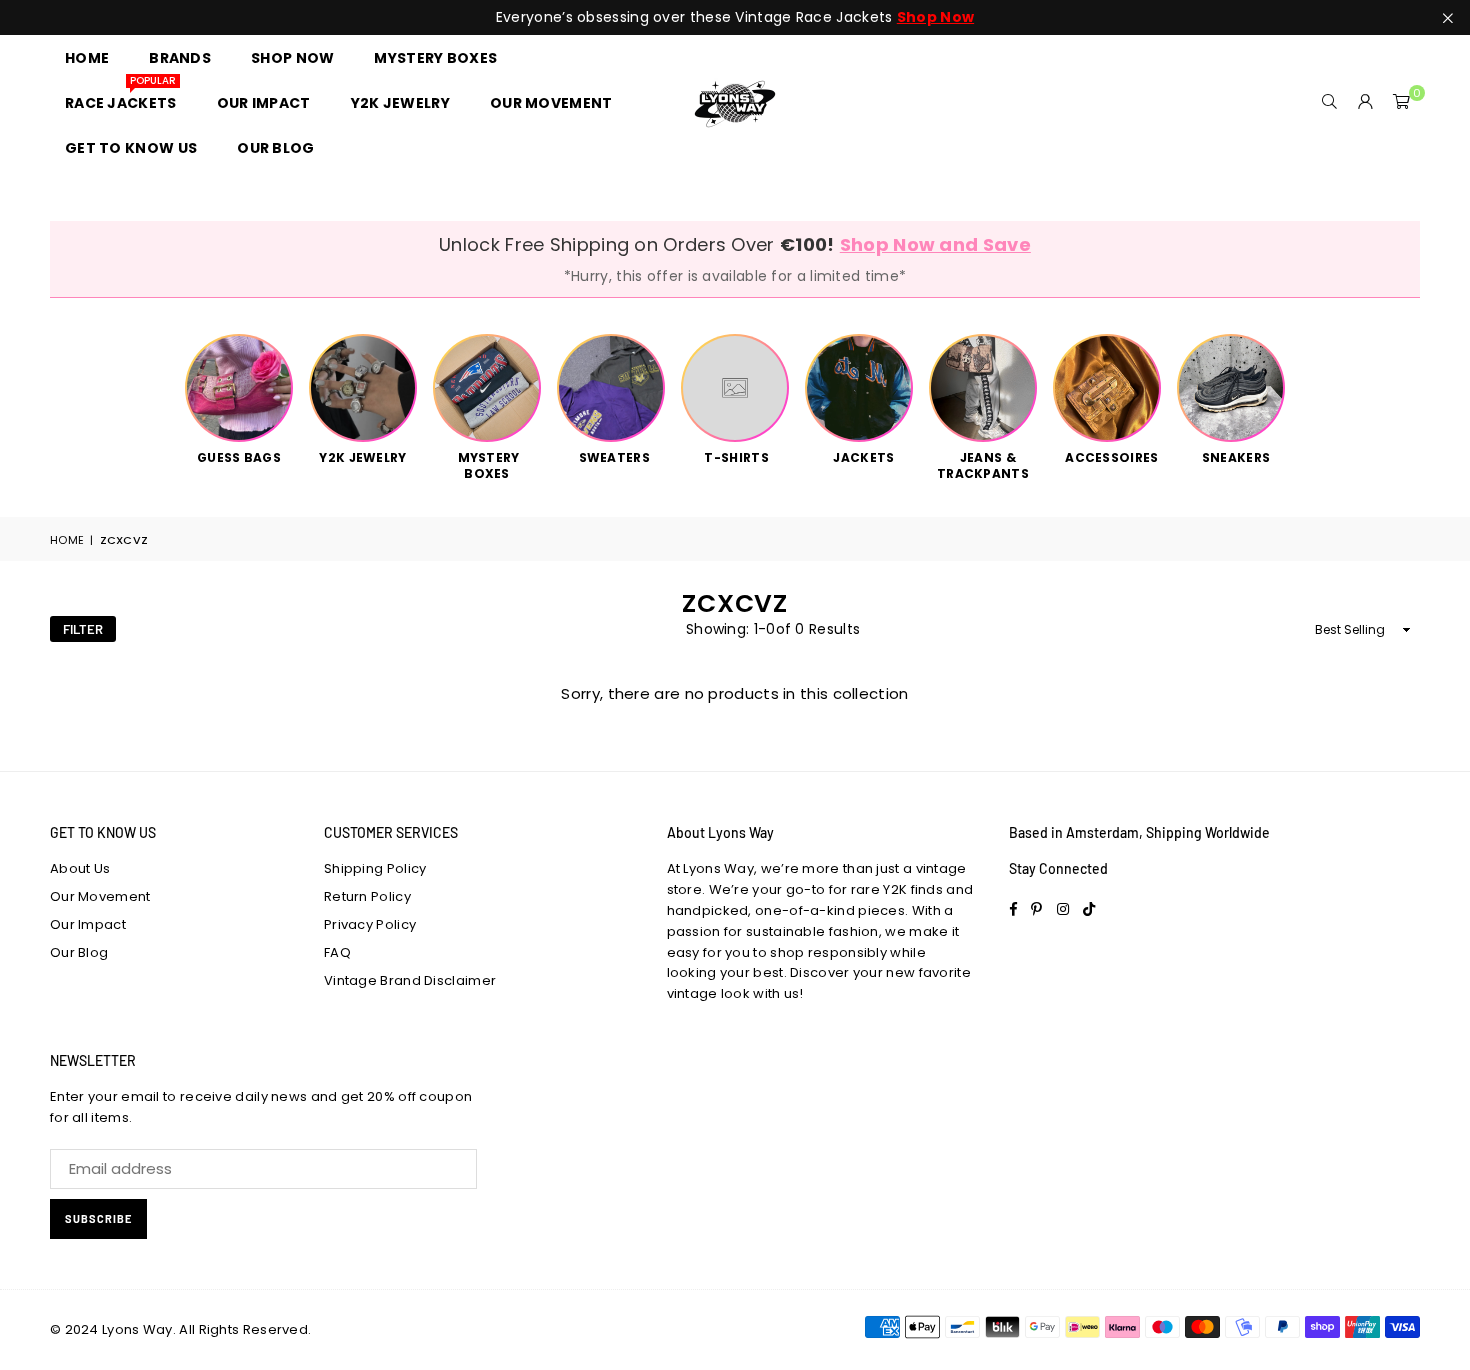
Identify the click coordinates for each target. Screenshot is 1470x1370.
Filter (83, 629)
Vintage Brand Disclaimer (410, 980)
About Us (80, 868)
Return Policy (367, 896)
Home (67, 540)
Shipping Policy (375, 868)
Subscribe (98, 1218)
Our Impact (88, 924)
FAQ (337, 952)
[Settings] (1366, 103)
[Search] (1330, 103)
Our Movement (100, 896)
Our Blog (79, 952)
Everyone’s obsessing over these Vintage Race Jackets (735, 17)
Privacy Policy (370, 924)
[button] (1402, 103)
